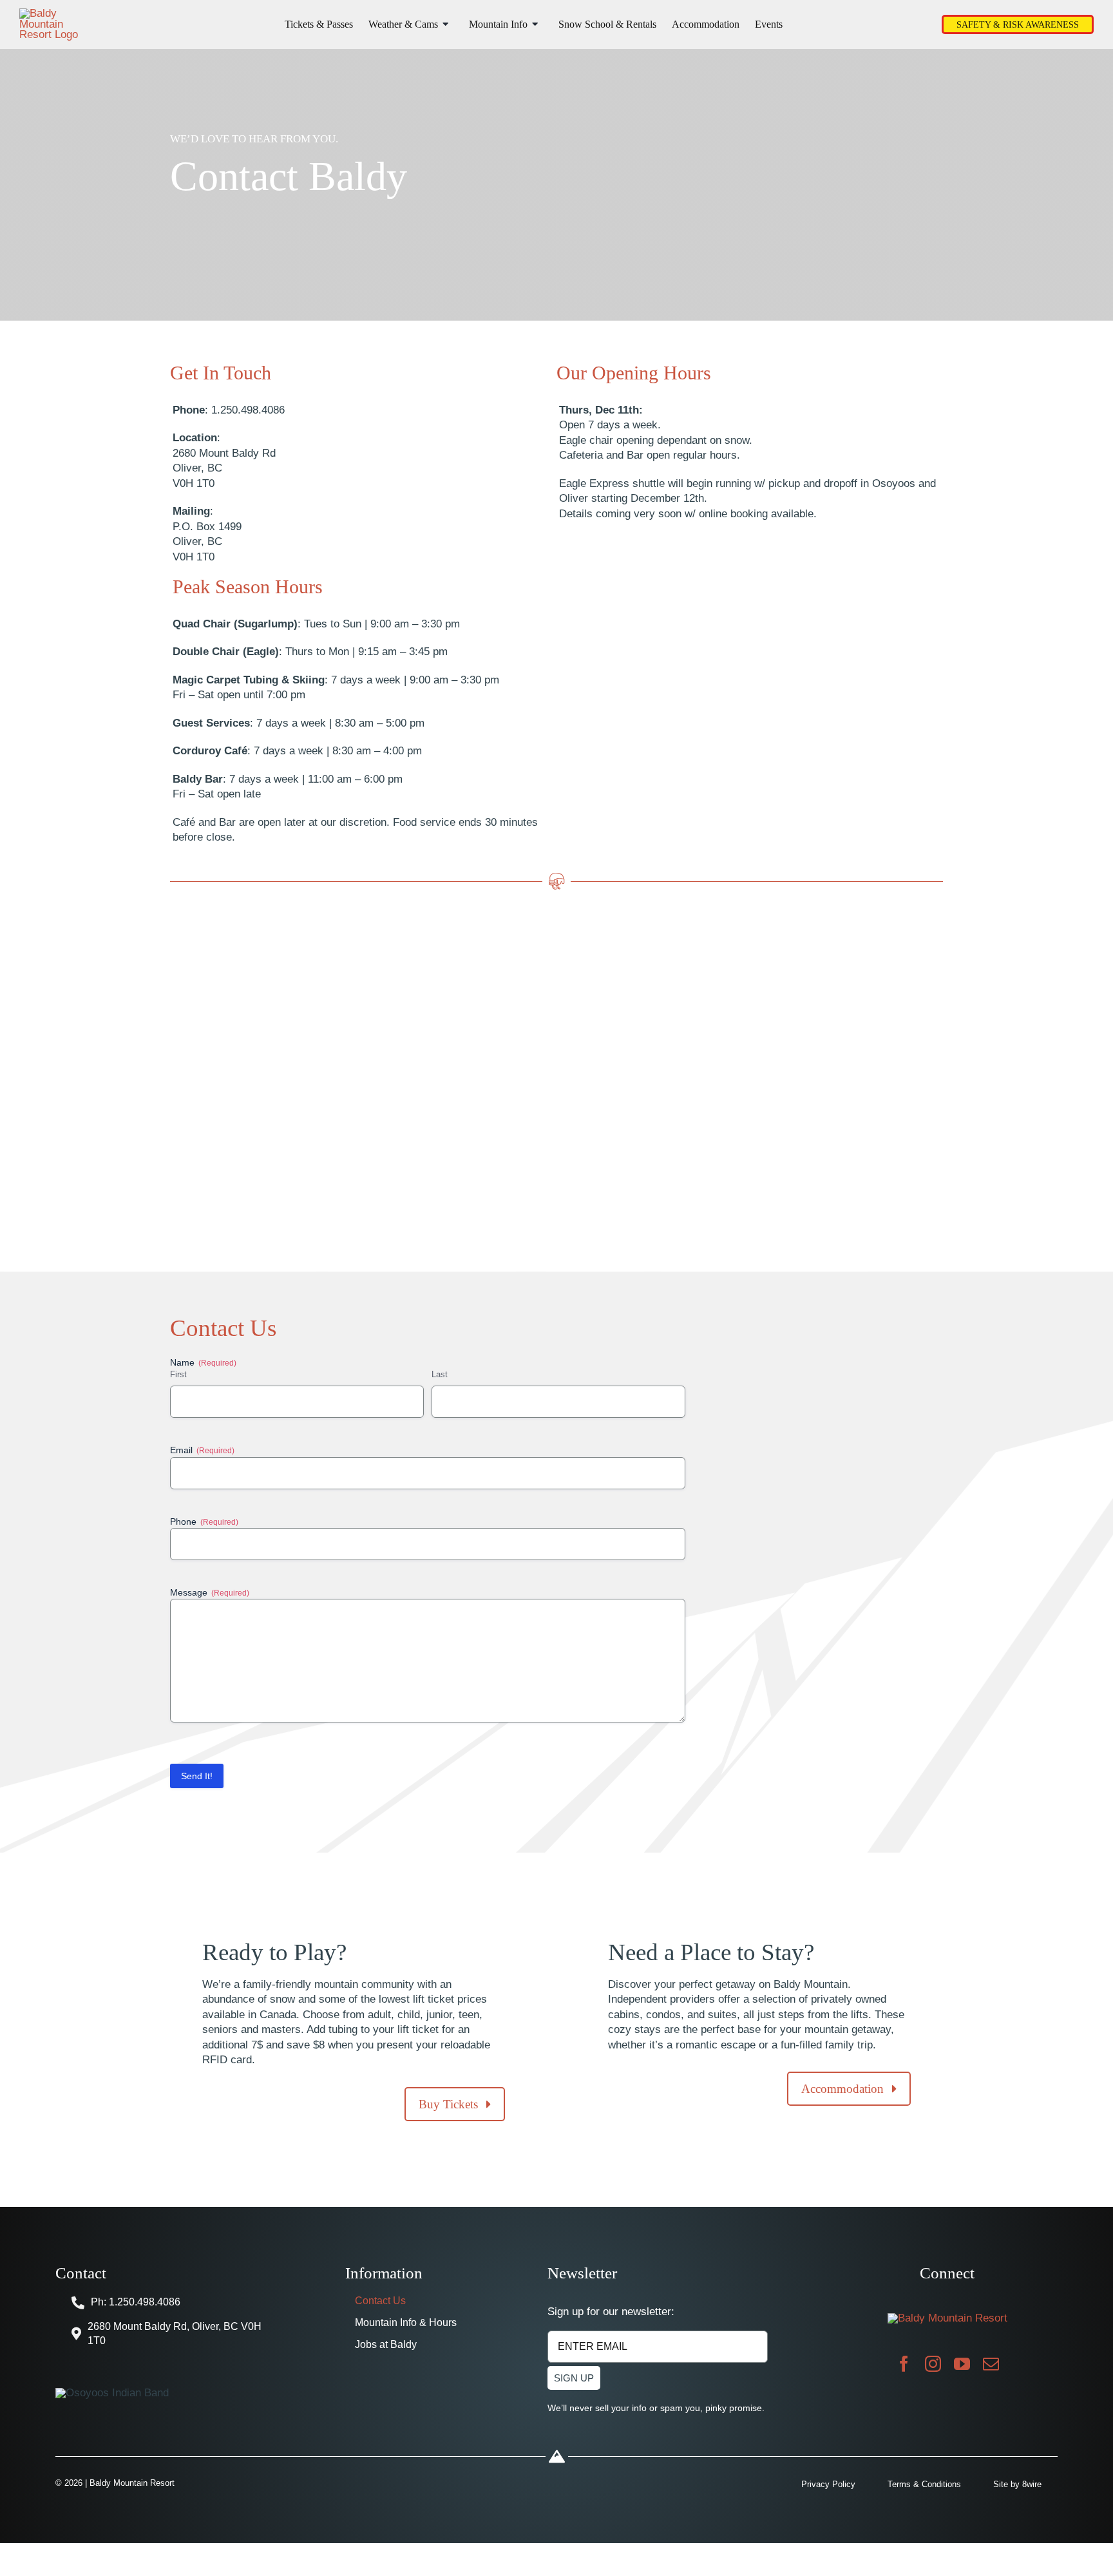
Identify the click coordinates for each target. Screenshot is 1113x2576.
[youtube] (962, 2364)
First (178, 1374)
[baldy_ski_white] (947, 2318)
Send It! (197, 1776)
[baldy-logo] (52, 13)
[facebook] (904, 2364)
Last (440, 1374)
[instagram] (933, 2364)
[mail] (991, 2364)
